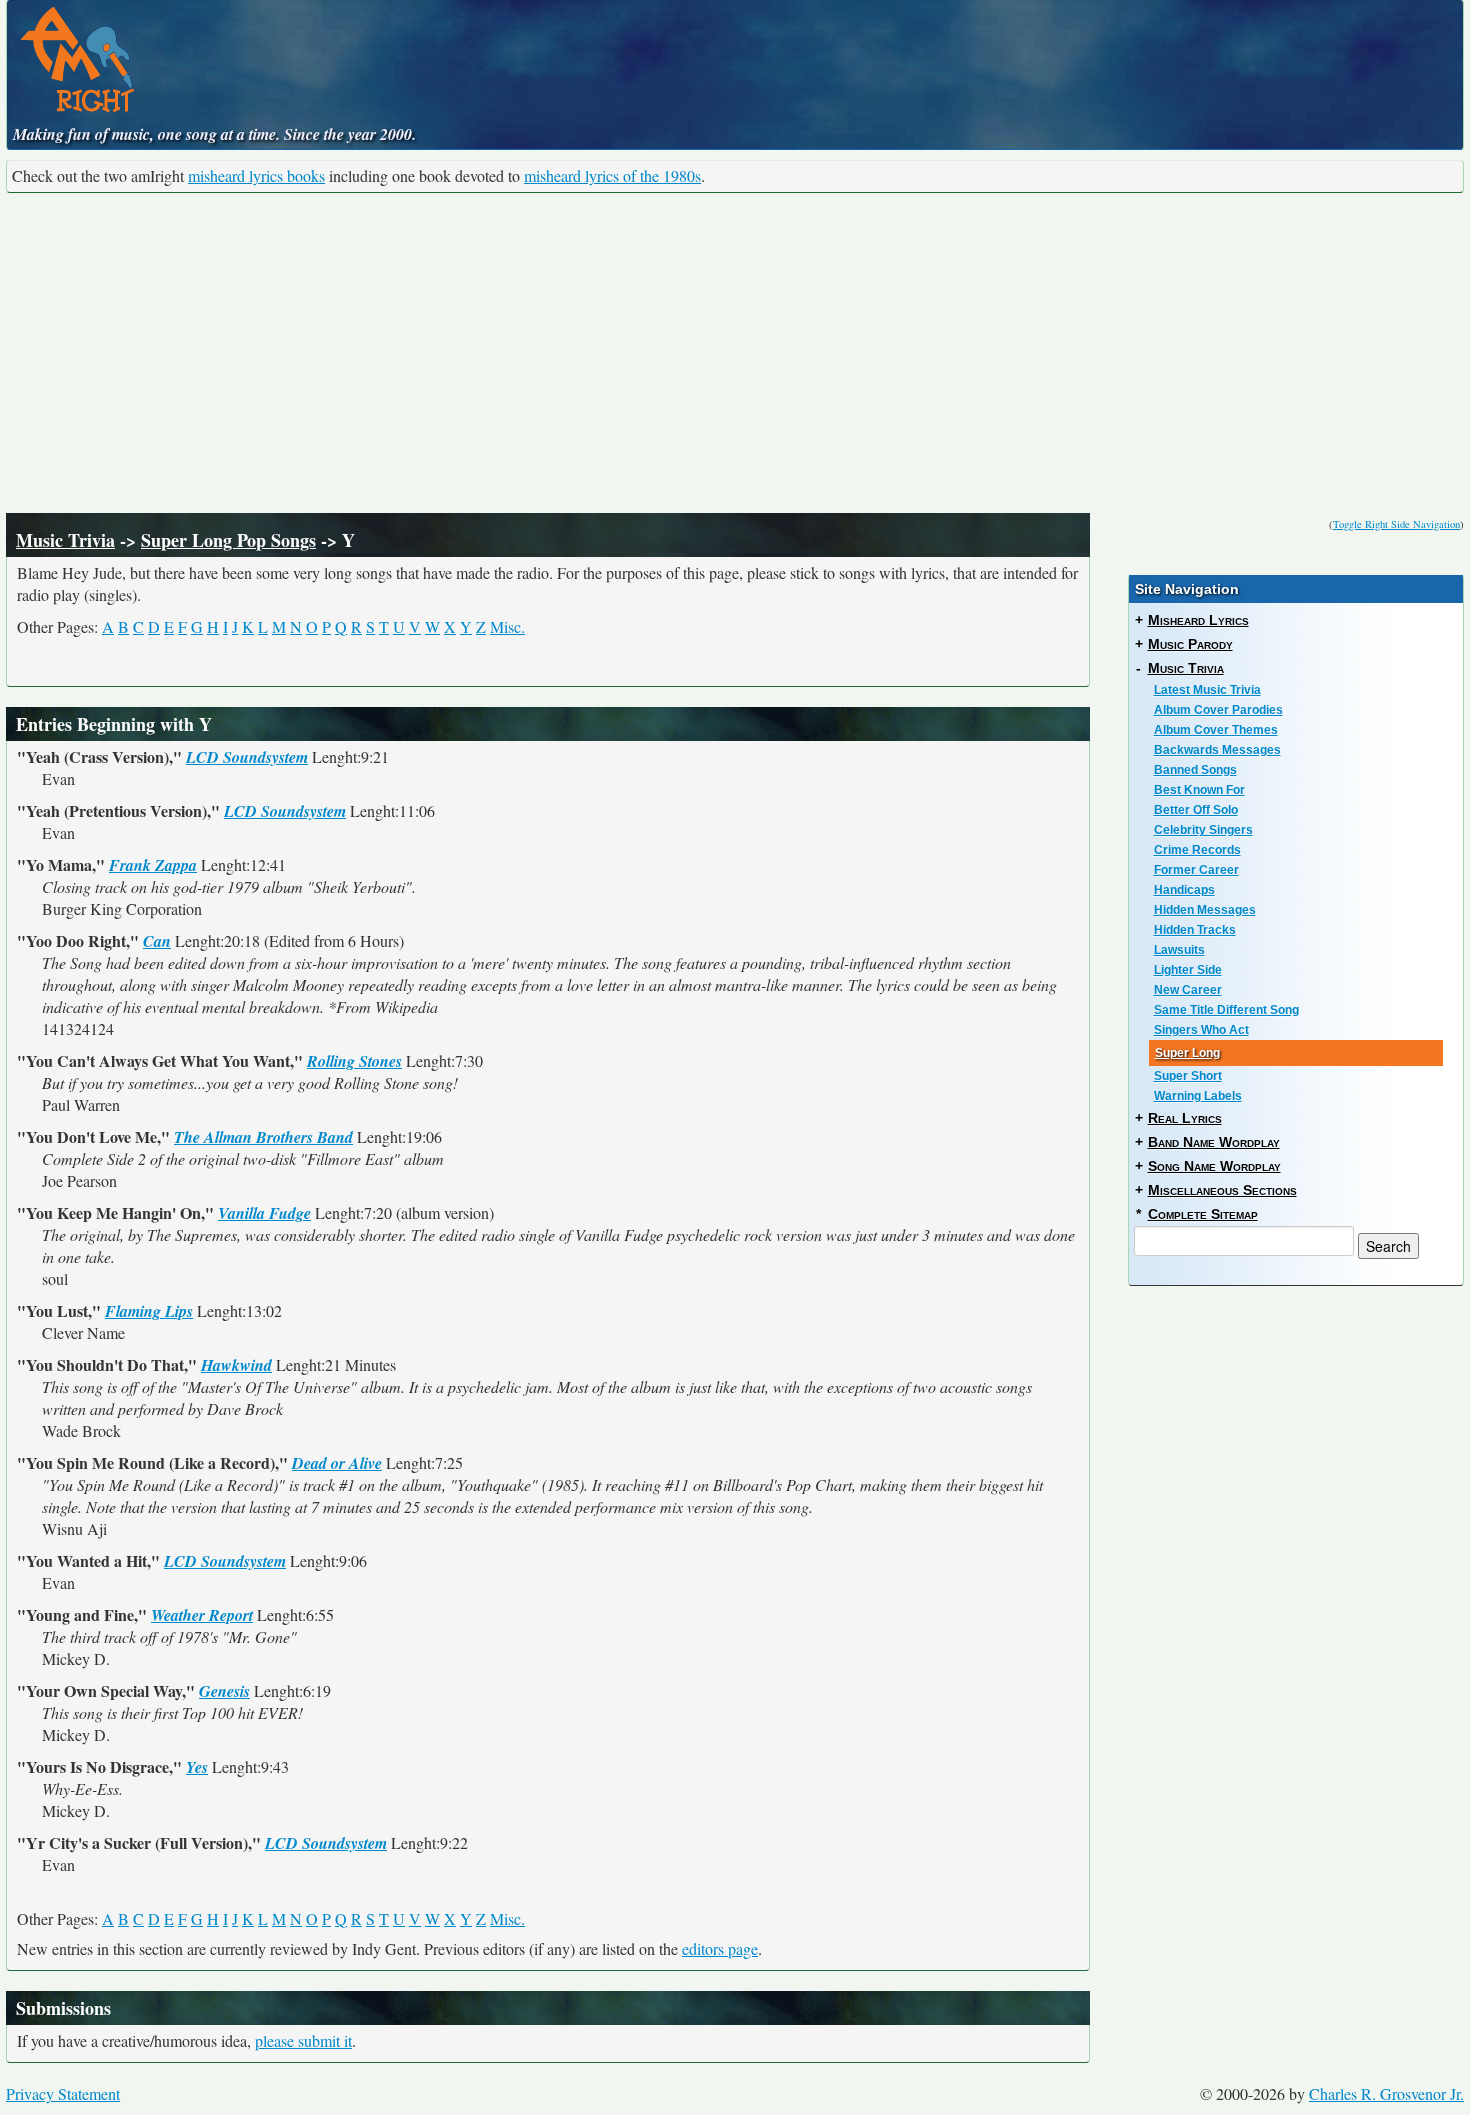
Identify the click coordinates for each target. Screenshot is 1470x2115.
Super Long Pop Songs (228, 540)
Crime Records (1197, 850)
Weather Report (202, 1615)
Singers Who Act (1201, 1030)
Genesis (224, 1691)
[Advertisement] (735, 353)
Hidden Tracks (1195, 930)
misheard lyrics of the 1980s (612, 175)
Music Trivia (65, 540)
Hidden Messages (1205, 910)
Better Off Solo (1196, 810)
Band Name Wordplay (1214, 1142)
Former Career (1196, 870)
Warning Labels (1198, 1096)
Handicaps (1184, 890)
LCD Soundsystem (247, 757)
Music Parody (1190, 644)
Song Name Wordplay (1214, 1166)
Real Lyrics (1185, 1118)
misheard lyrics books (256, 175)
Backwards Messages (1217, 750)
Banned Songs (1195, 770)
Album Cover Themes (1216, 730)
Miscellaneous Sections (1222, 1190)
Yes (197, 1767)
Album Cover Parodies (1218, 710)
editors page (720, 1948)
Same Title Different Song (1226, 1010)
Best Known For (1199, 790)
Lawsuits (1179, 950)
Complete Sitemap (1203, 1214)
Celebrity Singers (1203, 830)
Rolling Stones (354, 1061)
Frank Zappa (153, 865)
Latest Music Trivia (1207, 690)
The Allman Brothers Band (263, 1137)
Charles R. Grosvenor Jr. (1386, 2093)
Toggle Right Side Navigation (1396, 524)
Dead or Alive (337, 1463)
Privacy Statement (63, 2093)
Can (157, 941)
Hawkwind (236, 1365)
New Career (1188, 990)
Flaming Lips (149, 1311)
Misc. (507, 626)
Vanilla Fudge (264, 1213)
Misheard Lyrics (1198, 620)
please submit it (303, 2040)
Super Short (1188, 1076)
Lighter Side (1188, 970)
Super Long (1187, 1053)
